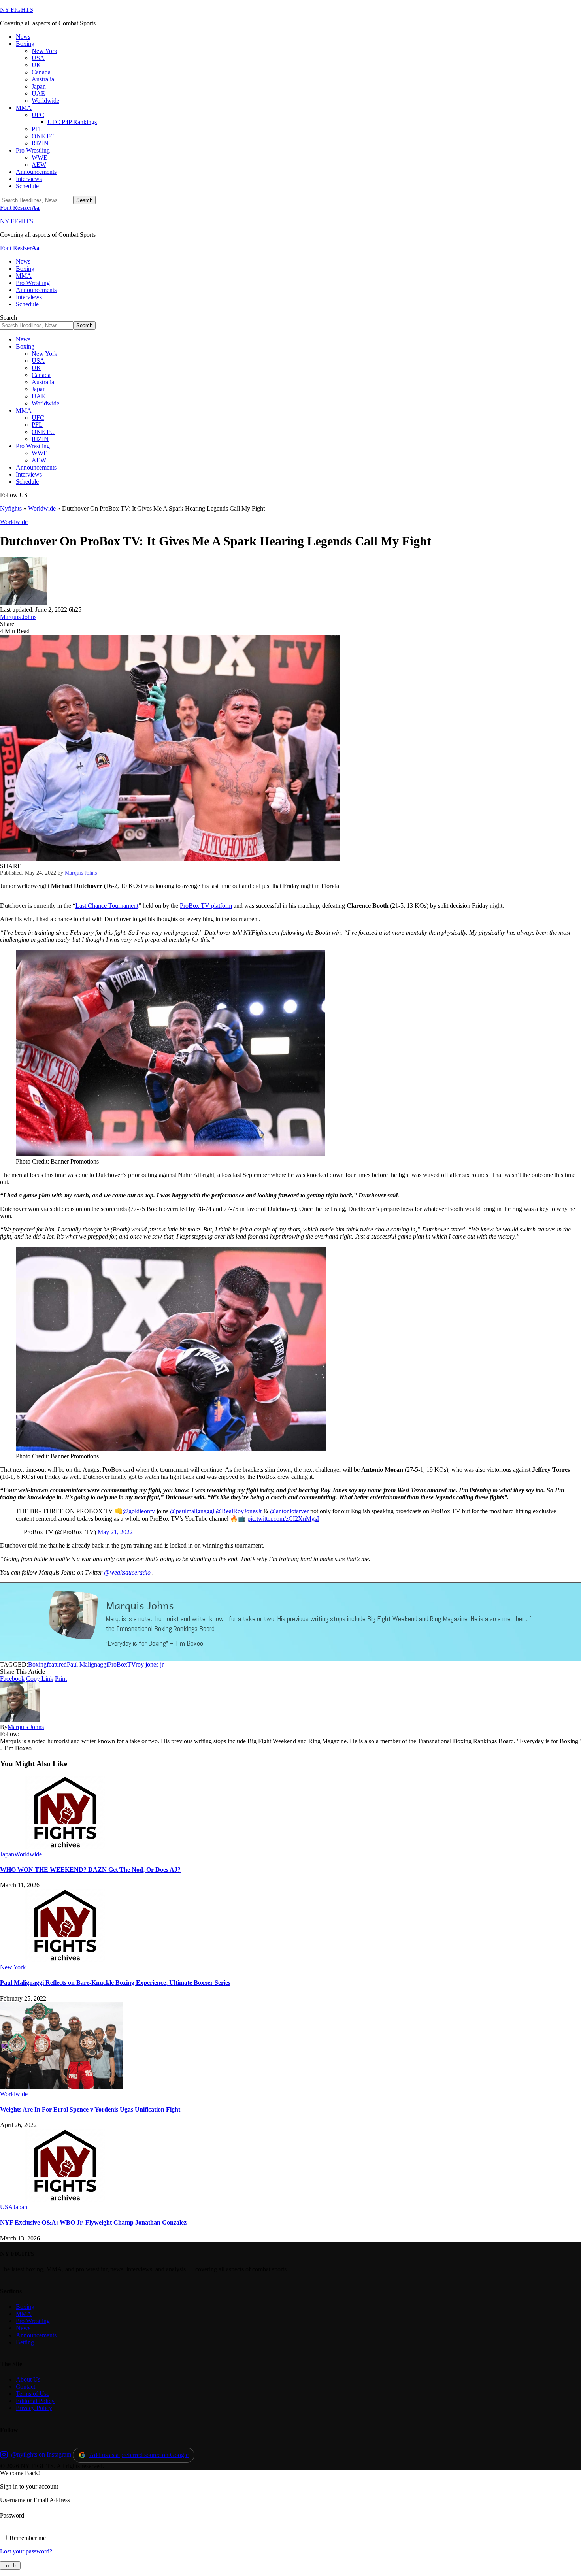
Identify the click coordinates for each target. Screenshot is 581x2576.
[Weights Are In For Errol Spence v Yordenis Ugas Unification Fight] (62, 2087)
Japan (7, 1854)
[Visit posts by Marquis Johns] (24, 603)
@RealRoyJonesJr (239, 1511)
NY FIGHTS (17, 10)
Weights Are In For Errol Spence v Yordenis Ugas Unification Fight (90, 2109)
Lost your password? (26, 2551)
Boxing (37, 1664)
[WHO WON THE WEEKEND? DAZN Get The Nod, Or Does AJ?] (65, 1847)
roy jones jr (150, 1664)
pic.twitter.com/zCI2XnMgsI (283, 1519)
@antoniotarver (289, 1511)
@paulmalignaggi (192, 1511)
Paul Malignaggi (87, 1664)
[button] (20, 208)
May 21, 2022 (115, 1532)
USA (7, 2207)
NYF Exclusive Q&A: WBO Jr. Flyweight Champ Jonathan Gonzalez (93, 2222)
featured (57, 1664)
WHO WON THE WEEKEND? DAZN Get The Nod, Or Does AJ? (90, 1870)
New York (13, 1967)
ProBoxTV (122, 1664)
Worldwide (42, 508)
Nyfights (11, 508)
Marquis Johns (18, 617)
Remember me (27, 2538)
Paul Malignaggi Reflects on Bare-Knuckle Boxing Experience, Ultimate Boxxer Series (115, 1983)
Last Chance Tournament (107, 906)
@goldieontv (139, 1511)
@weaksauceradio (127, 1572)
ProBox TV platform (206, 906)
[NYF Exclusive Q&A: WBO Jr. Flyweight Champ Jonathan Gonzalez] (65, 2200)
